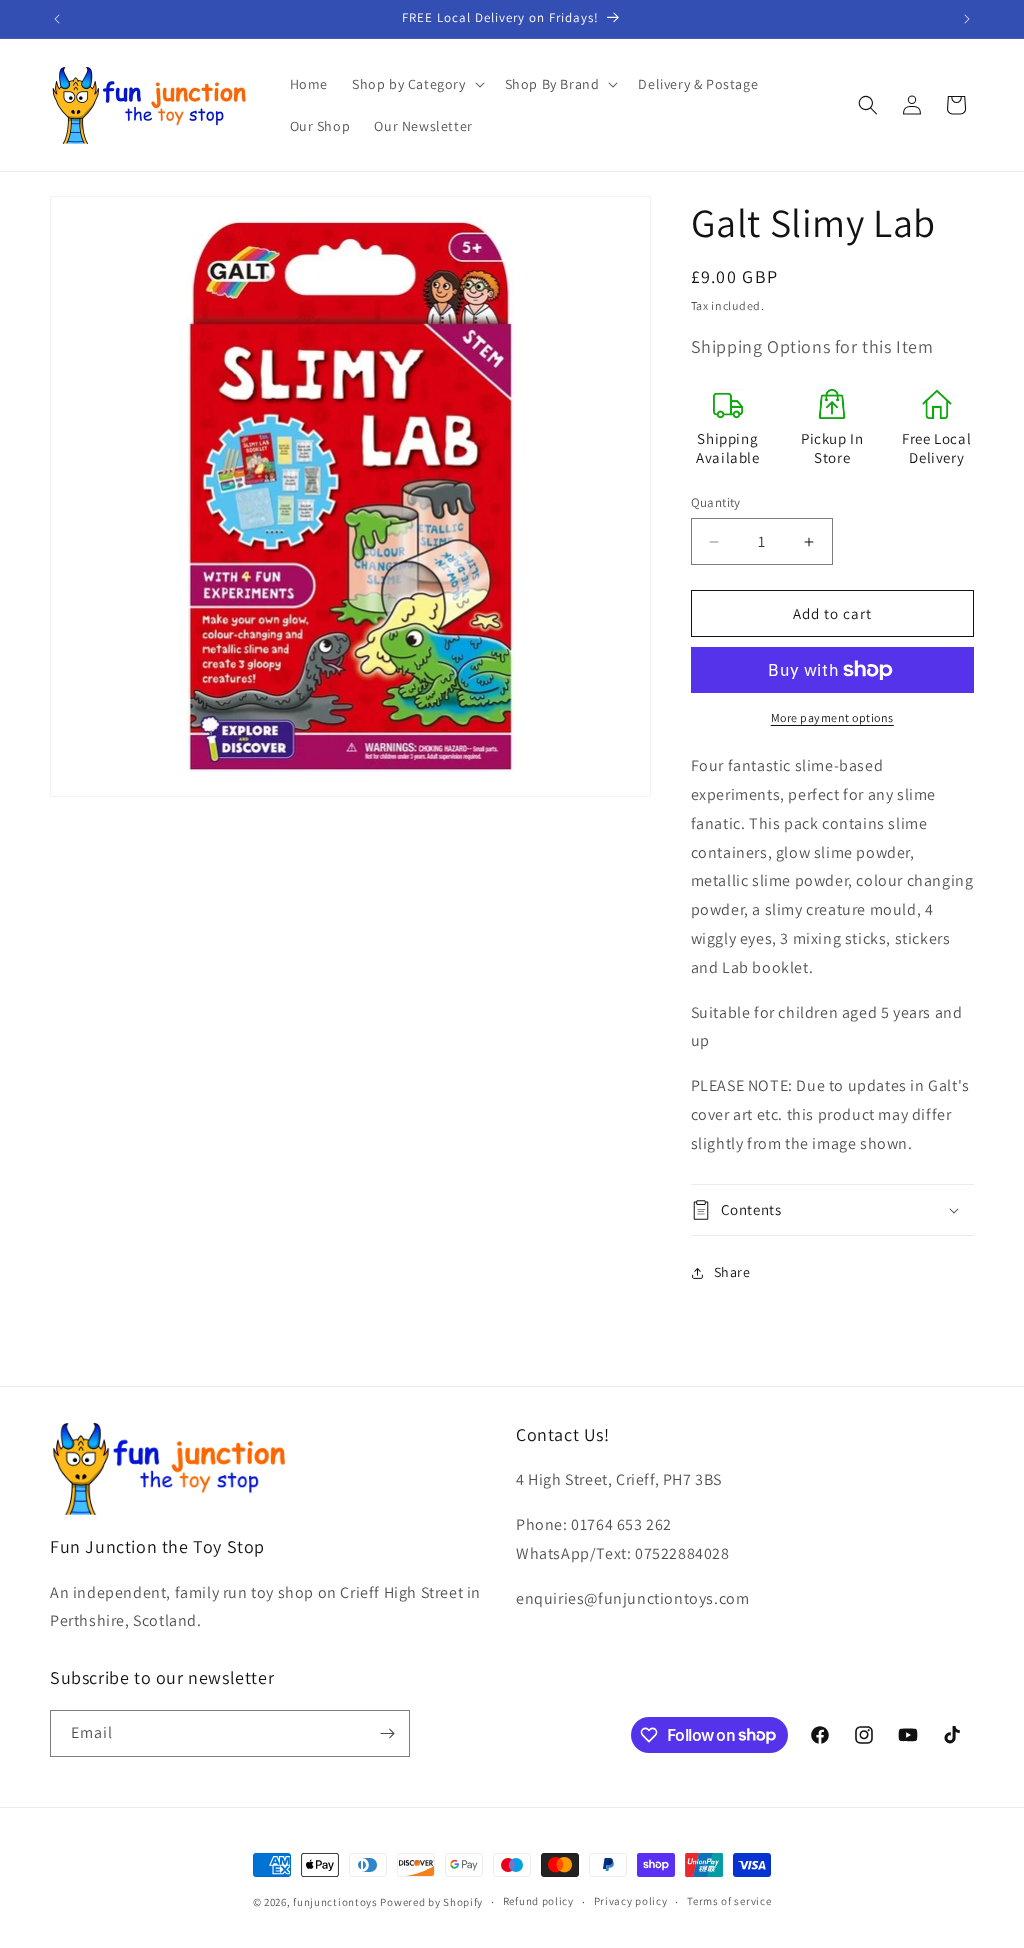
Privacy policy (631, 1901)
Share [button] (732, 1272)
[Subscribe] (387, 1733)
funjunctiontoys (335, 1902)
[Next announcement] (967, 19)
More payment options (832, 717)
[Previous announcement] (57, 19)
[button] (416, 84)
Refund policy (538, 1901)
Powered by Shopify (431, 1902)
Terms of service (729, 1901)
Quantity (716, 502)
